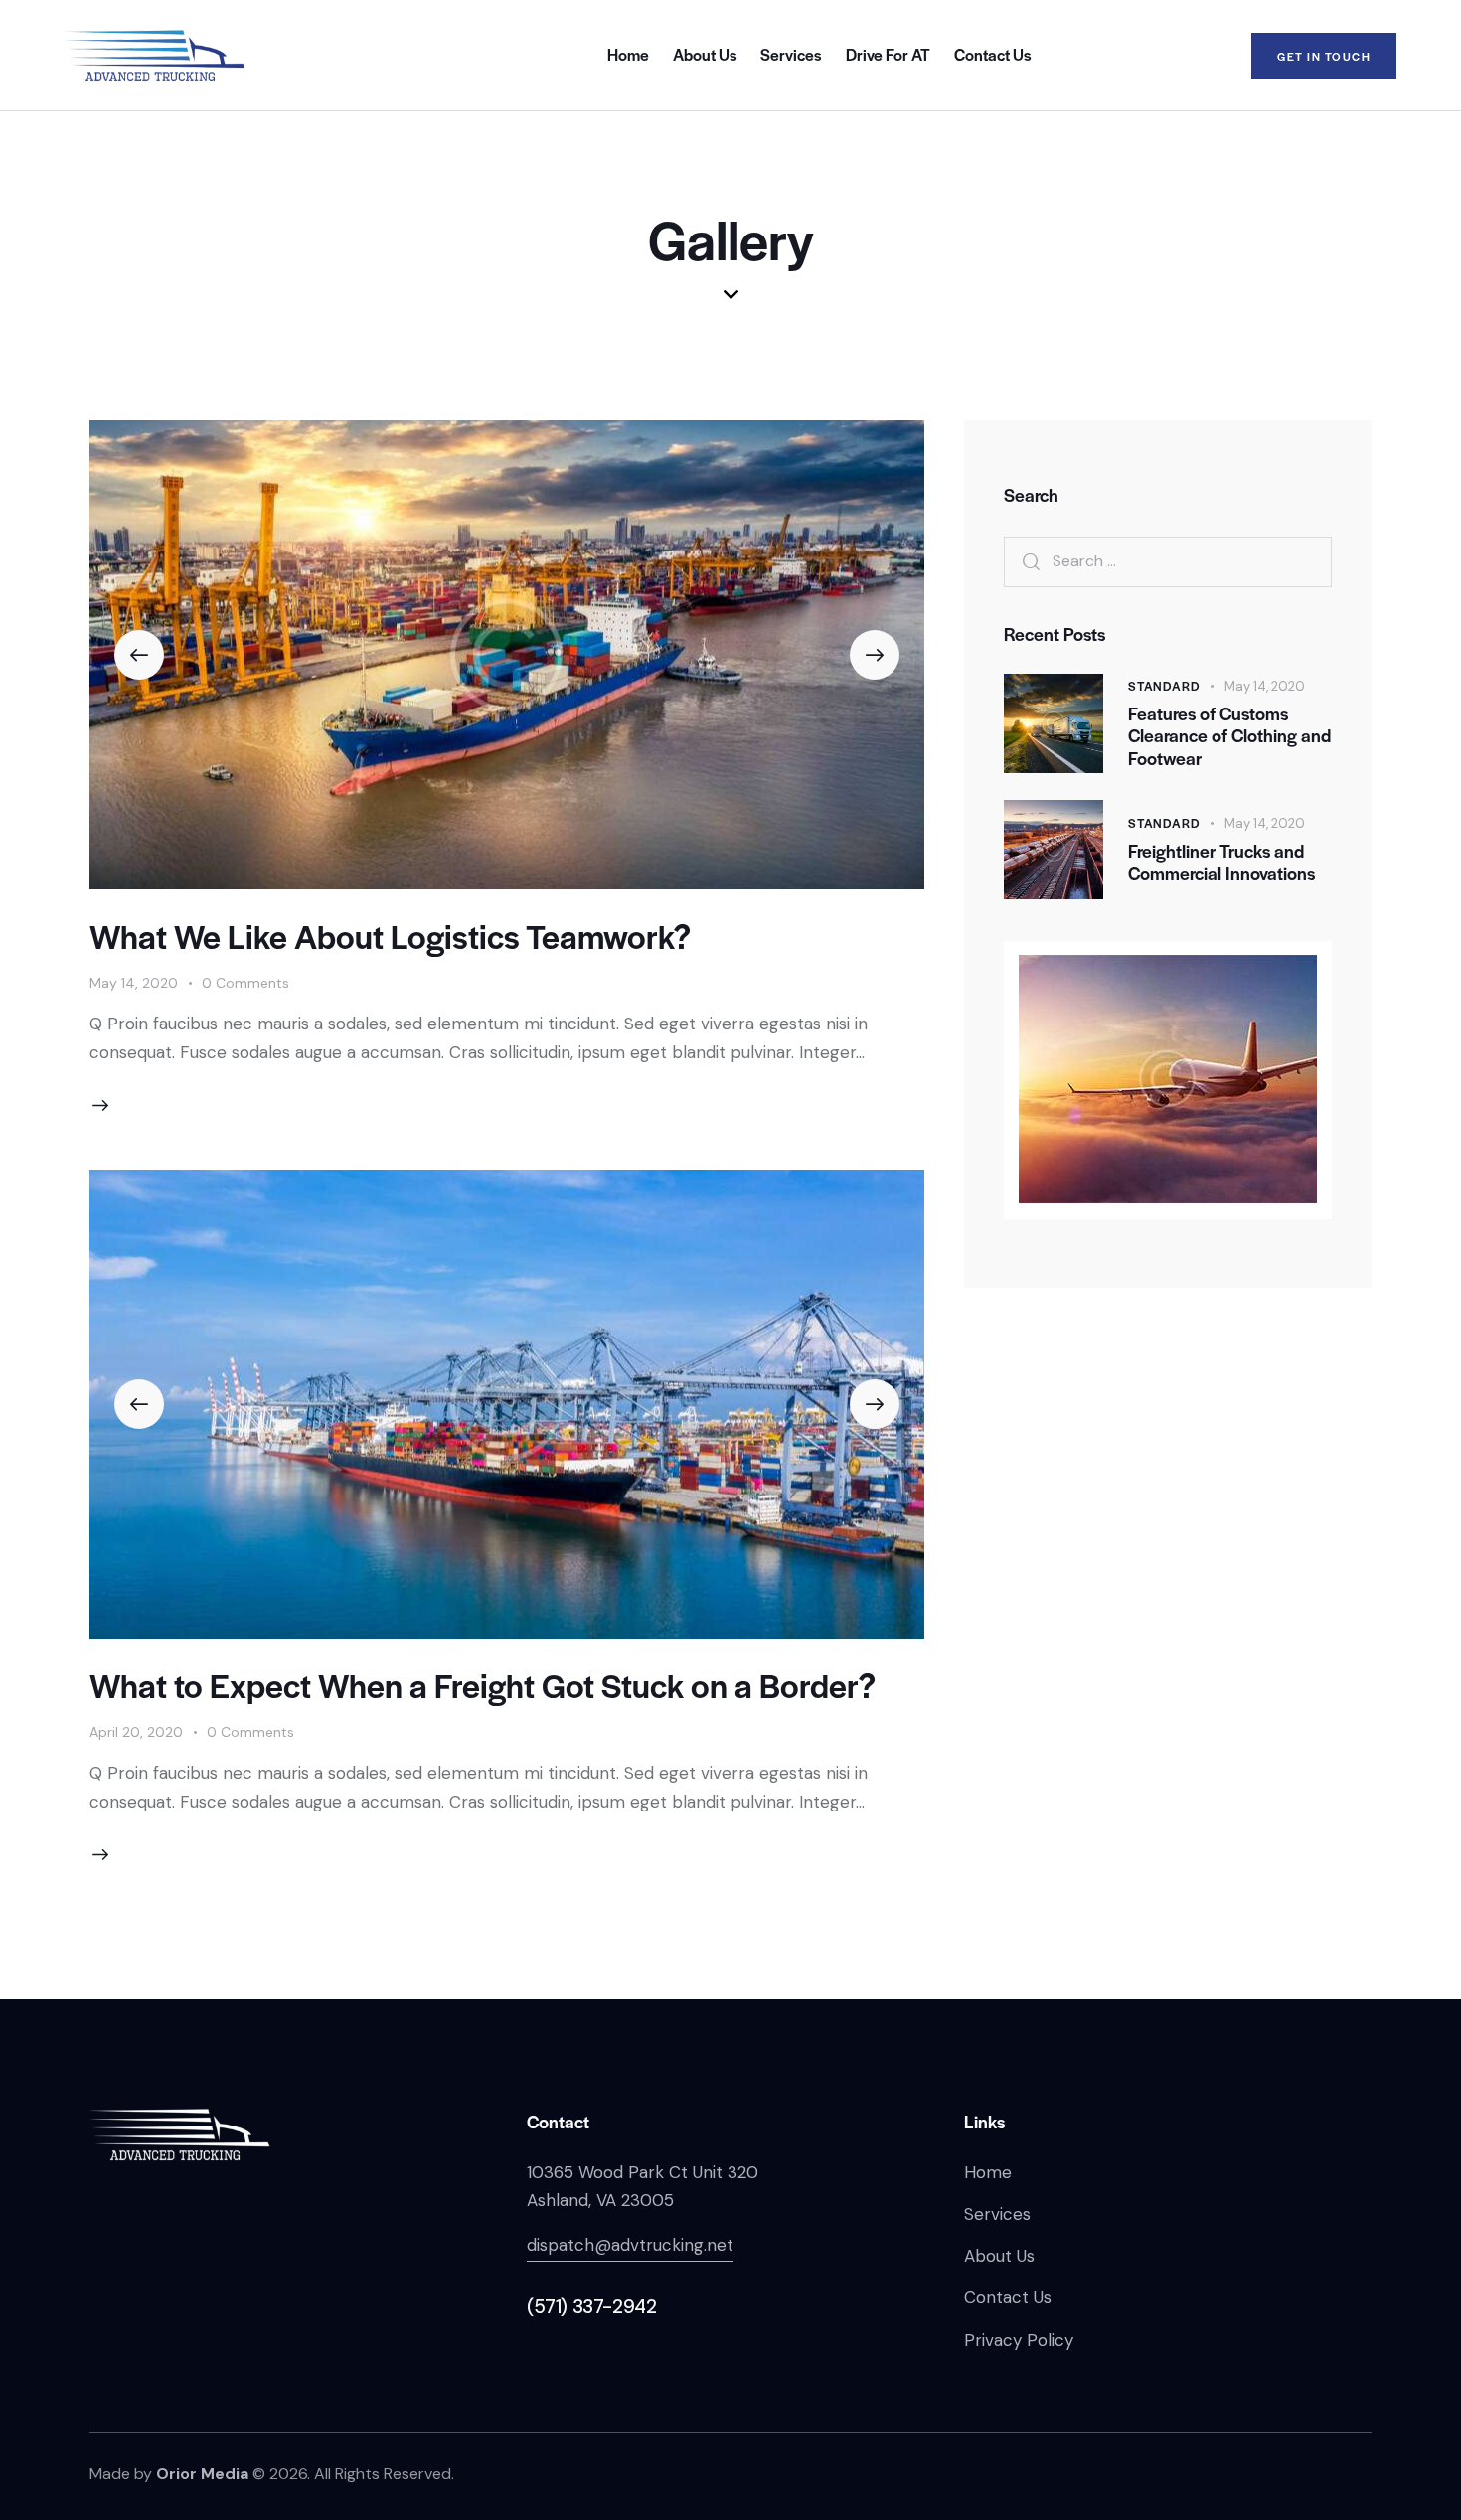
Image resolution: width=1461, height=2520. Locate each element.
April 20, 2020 (136, 1732)
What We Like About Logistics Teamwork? (390, 936)
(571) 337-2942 (591, 2307)
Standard (1164, 685)
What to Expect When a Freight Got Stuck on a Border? (483, 1685)
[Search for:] (1168, 560)
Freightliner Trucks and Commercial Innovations (1221, 863)
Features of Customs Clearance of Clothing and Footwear (1229, 735)
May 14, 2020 (134, 983)
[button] (139, 655)
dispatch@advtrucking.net (630, 2245)
